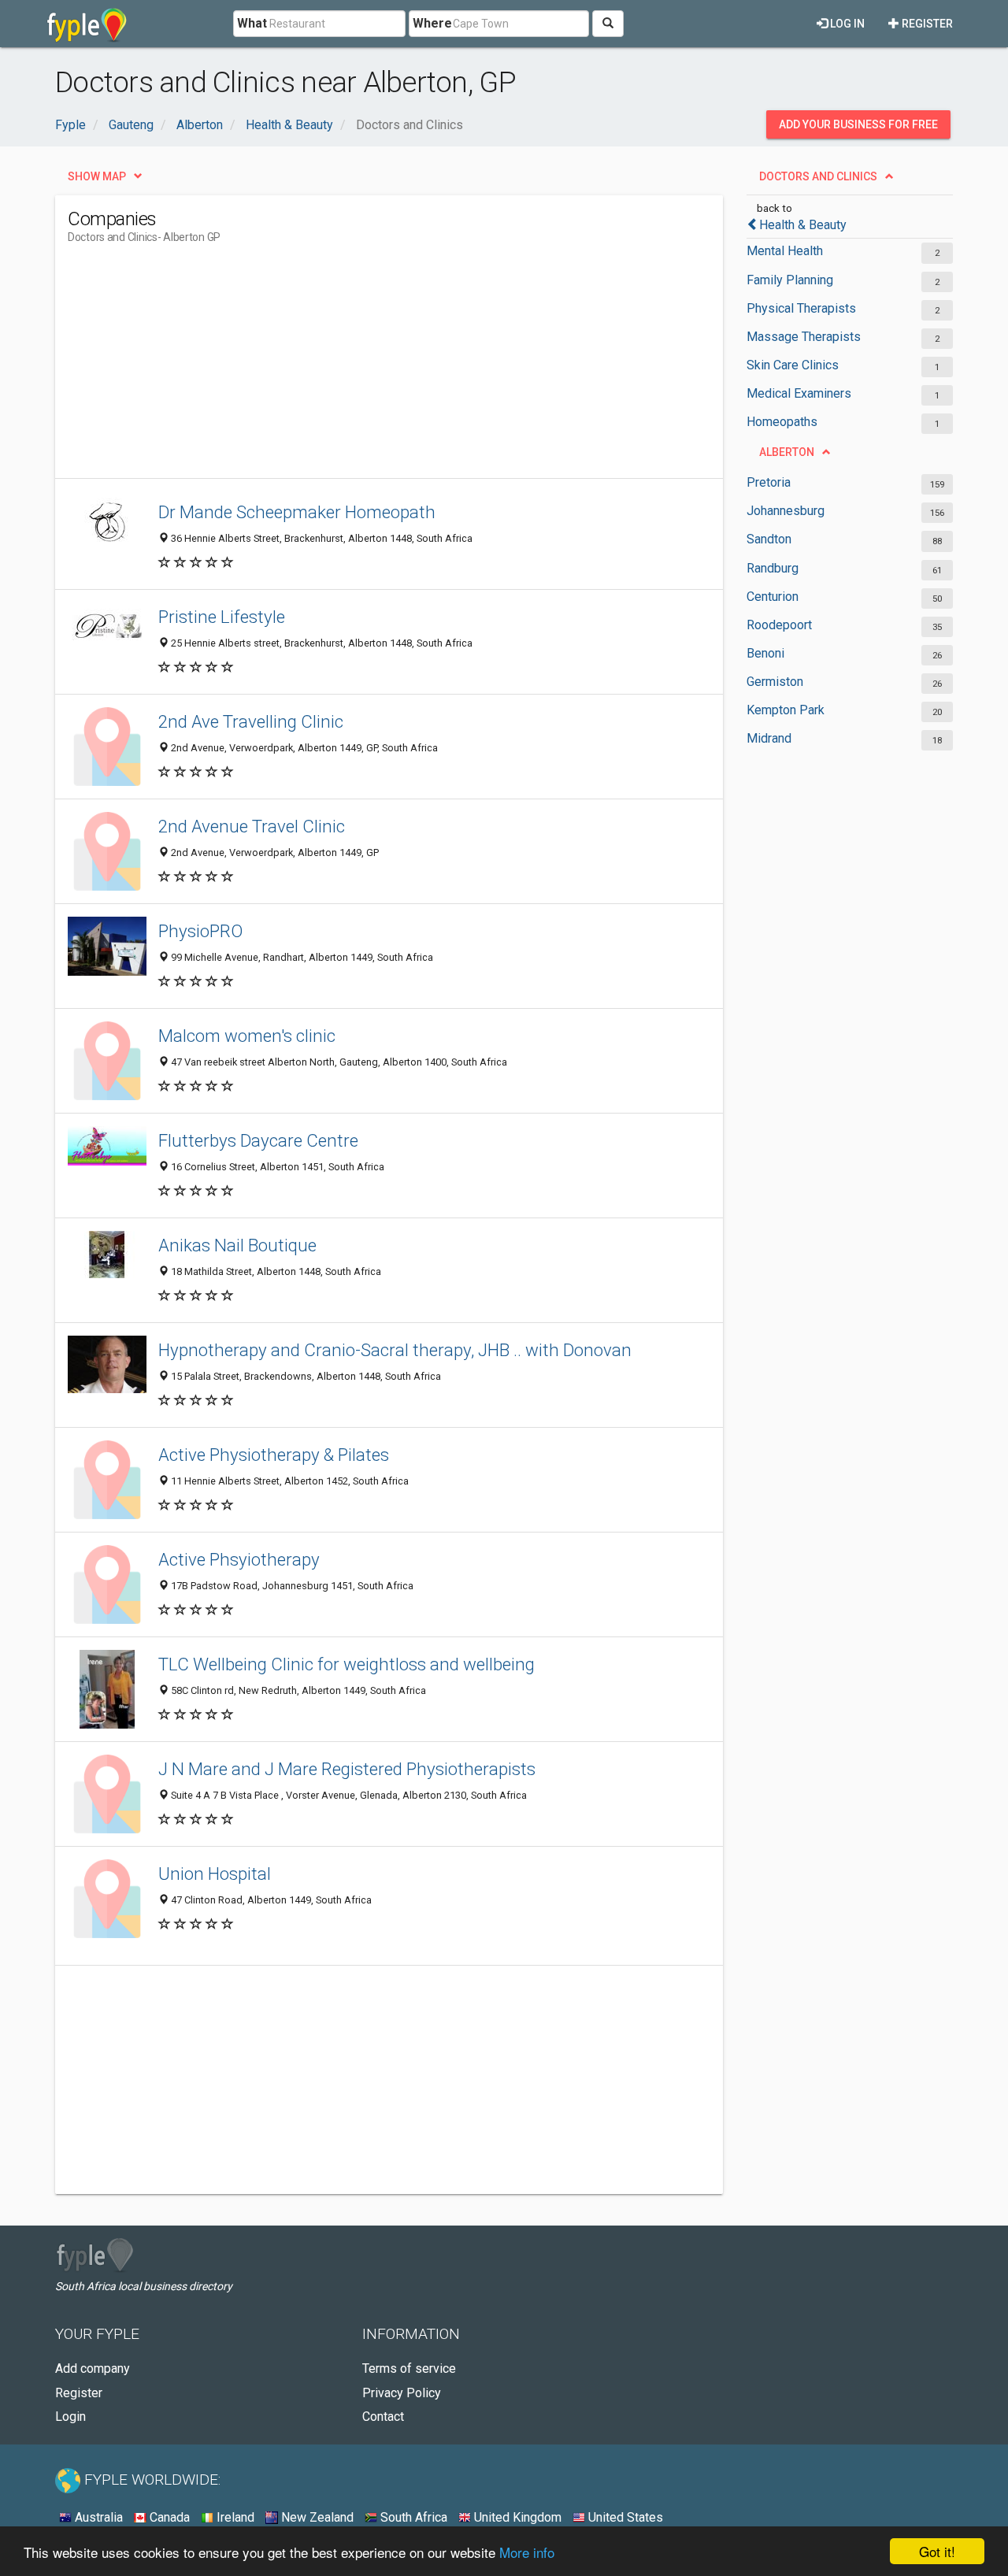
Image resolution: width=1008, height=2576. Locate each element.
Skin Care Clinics (793, 365)
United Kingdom (516, 2517)
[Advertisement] (354, 368)
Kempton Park (786, 710)
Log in (846, 24)
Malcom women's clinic (247, 1036)
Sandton (769, 539)
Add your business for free (858, 124)
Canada (168, 2517)
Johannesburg (786, 511)
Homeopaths (782, 422)
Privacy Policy (402, 2393)
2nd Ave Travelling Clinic (251, 721)
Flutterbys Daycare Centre (258, 1140)
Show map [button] (97, 176)
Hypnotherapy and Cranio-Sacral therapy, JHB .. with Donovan (395, 1350)
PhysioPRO (200, 931)
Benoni (765, 653)
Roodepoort (779, 625)
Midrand (769, 738)
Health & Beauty (803, 225)
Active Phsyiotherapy (239, 1559)
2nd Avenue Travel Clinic (252, 826)
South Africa (412, 2517)
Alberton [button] (787, 452)
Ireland (234, 2517)
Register (926, 24)
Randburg (773, 568)
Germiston (775, 682)
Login (70, 2417)
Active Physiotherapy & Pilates (274, 1455)
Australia (97, 2517)
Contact (383, 2417)
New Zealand (316, 2517)
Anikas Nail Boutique (237, 1245)
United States (624, 2517)
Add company (93, 2368)
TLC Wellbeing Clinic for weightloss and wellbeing (346, 1664)
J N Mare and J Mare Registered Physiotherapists (347, 1769)
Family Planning (790, 280)
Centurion (773, 597)
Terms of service (409, 2368)
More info (527, 2552)
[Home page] (87, 24)
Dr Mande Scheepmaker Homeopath (297, 512)
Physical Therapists (801, 308)
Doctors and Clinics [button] (818, 176)
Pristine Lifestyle (222, 617)
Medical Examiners (799, 393)
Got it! (937, 2551)
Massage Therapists (804, 337)
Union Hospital (215, 1874)
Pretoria (769, 482)
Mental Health (785, 251)
